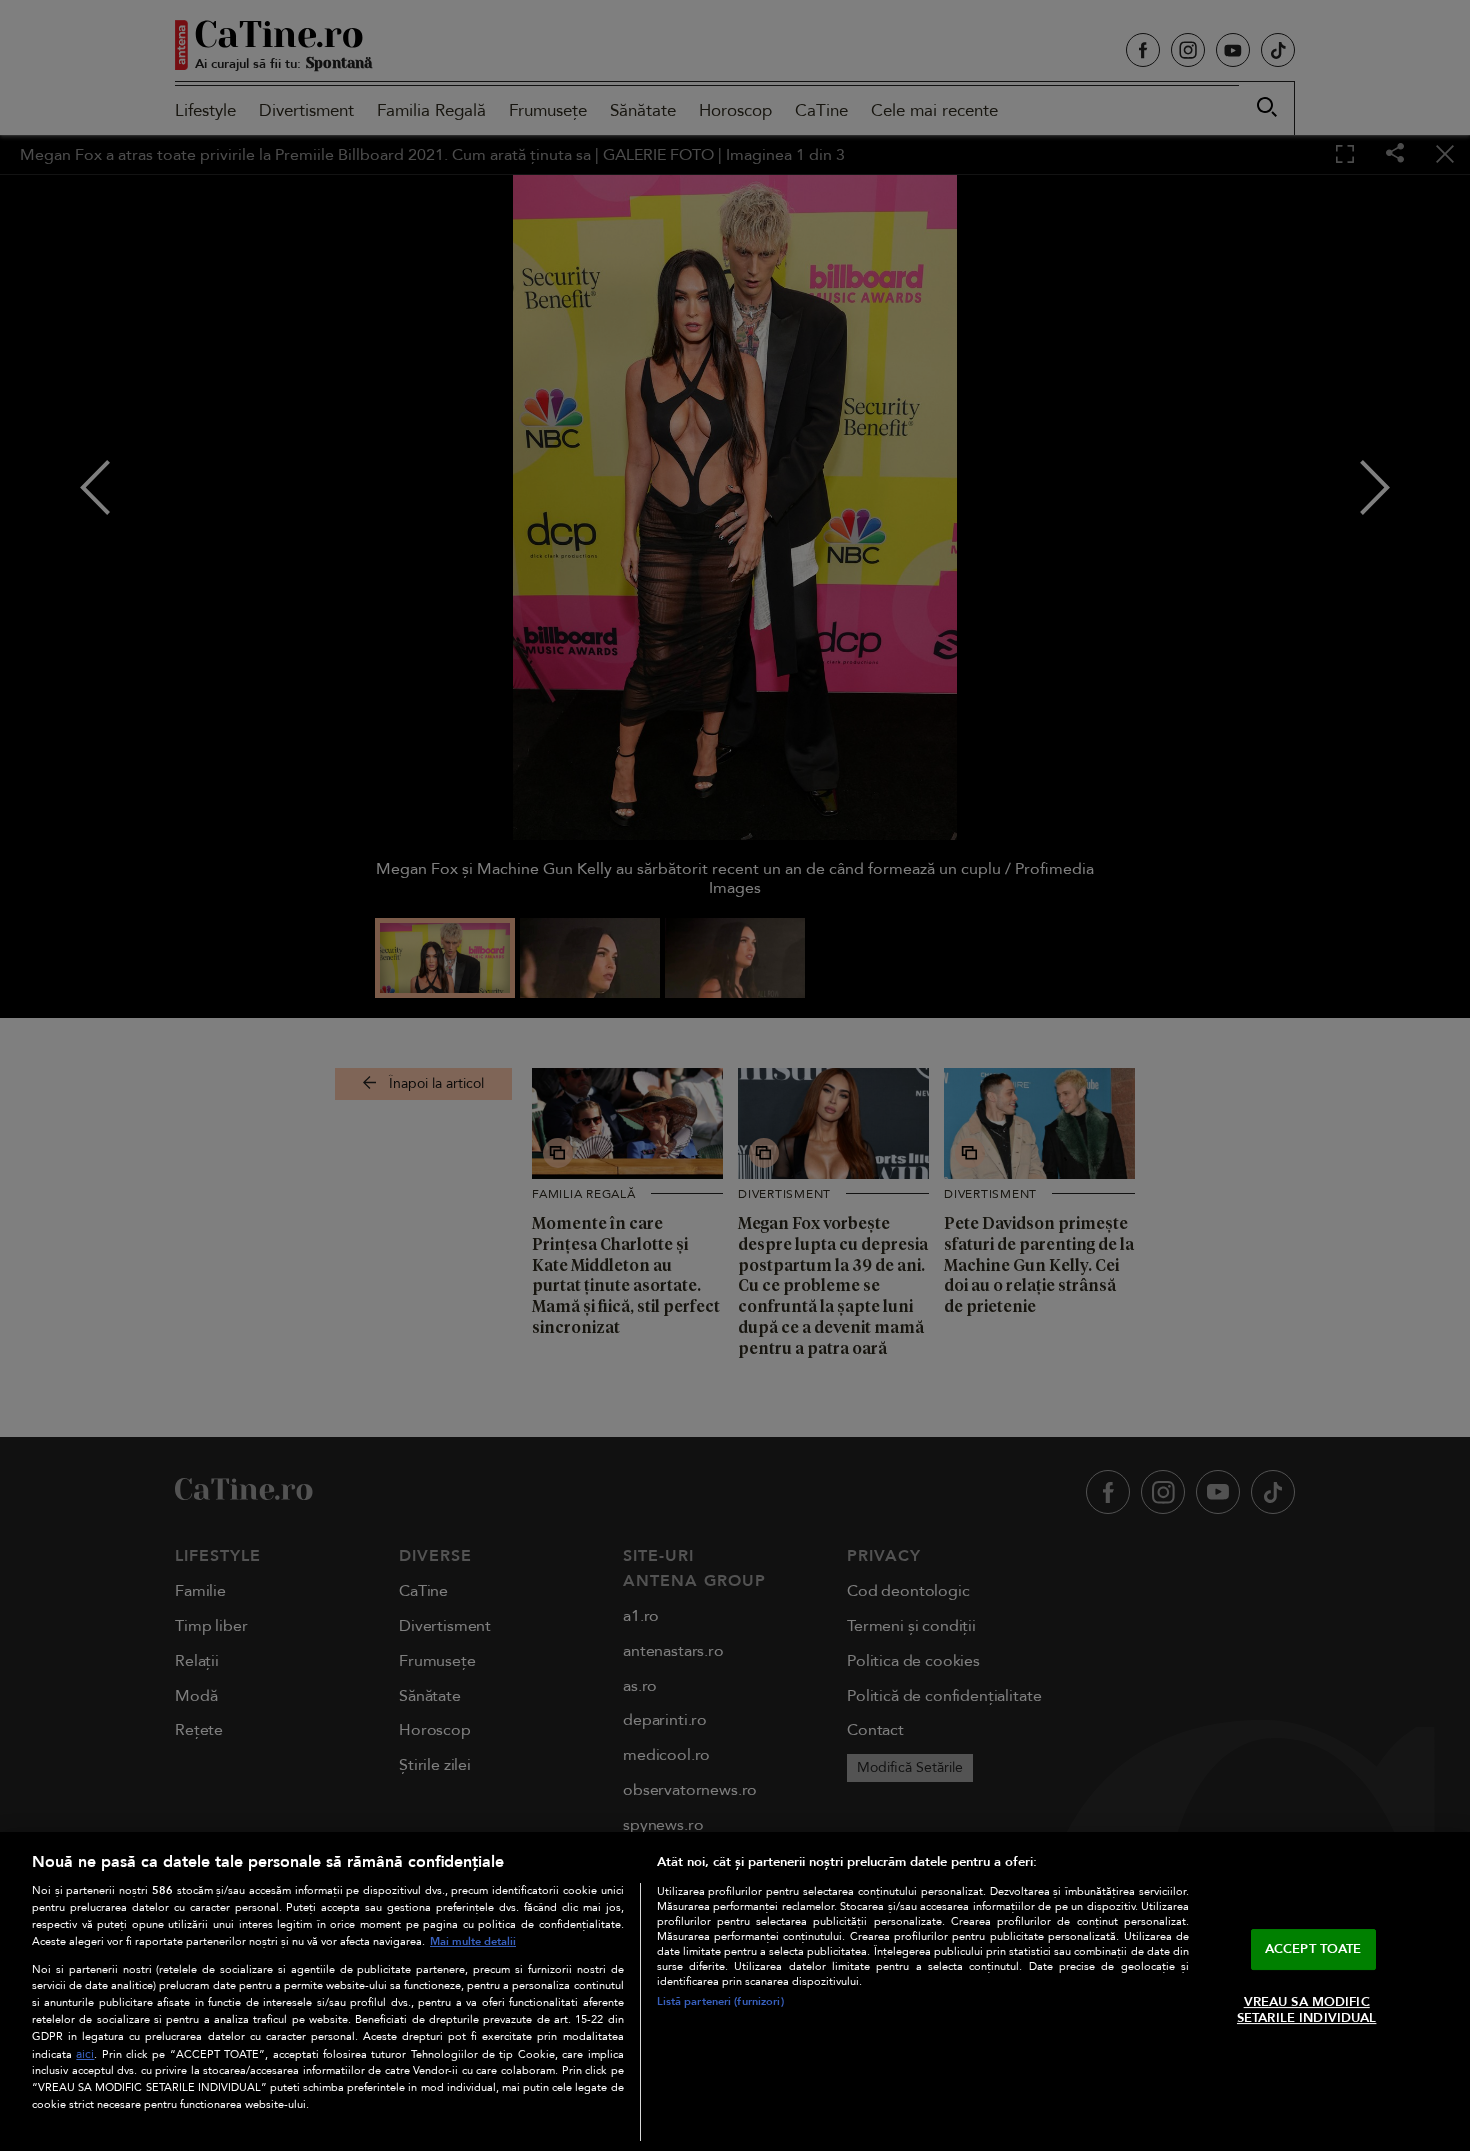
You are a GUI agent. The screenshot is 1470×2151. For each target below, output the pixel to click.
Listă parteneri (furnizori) (720, 2001)
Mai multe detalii (473, 1941)
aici (85, 2054)
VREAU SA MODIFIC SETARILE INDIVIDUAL (1306, 2010)
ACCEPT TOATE (1313, 1949)
